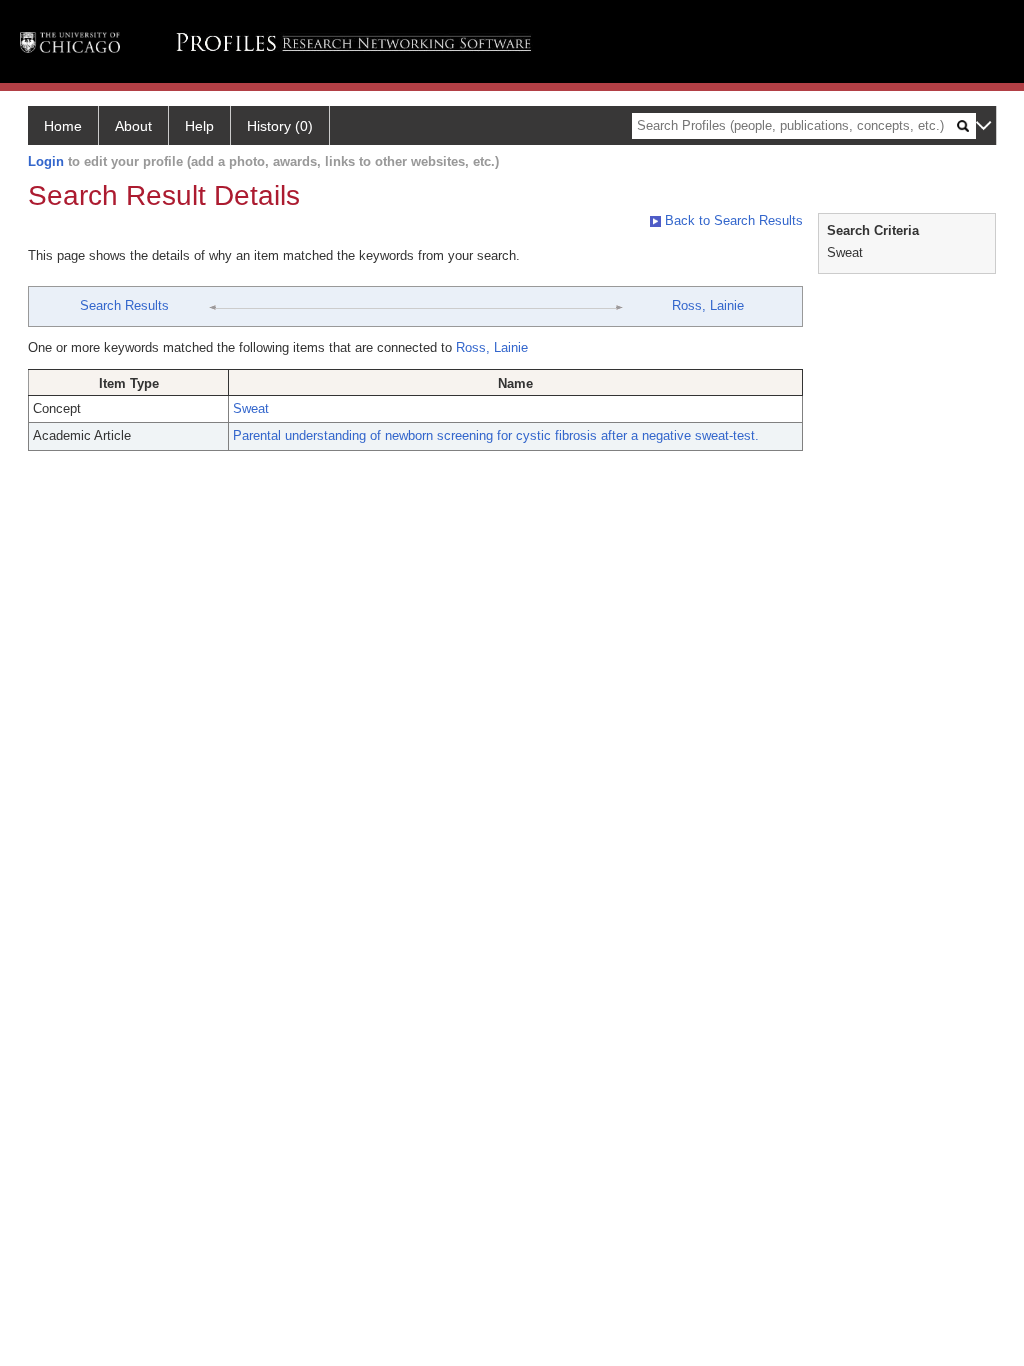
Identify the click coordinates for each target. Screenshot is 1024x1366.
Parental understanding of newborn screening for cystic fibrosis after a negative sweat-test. (496, 435)
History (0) (280, 126)
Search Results (124, 305)
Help (199, 126)
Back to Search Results (732, 220)
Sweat (251, 408)
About (133, 126)
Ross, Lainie (708, 305)
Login (46, 161)
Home (63, 126)
